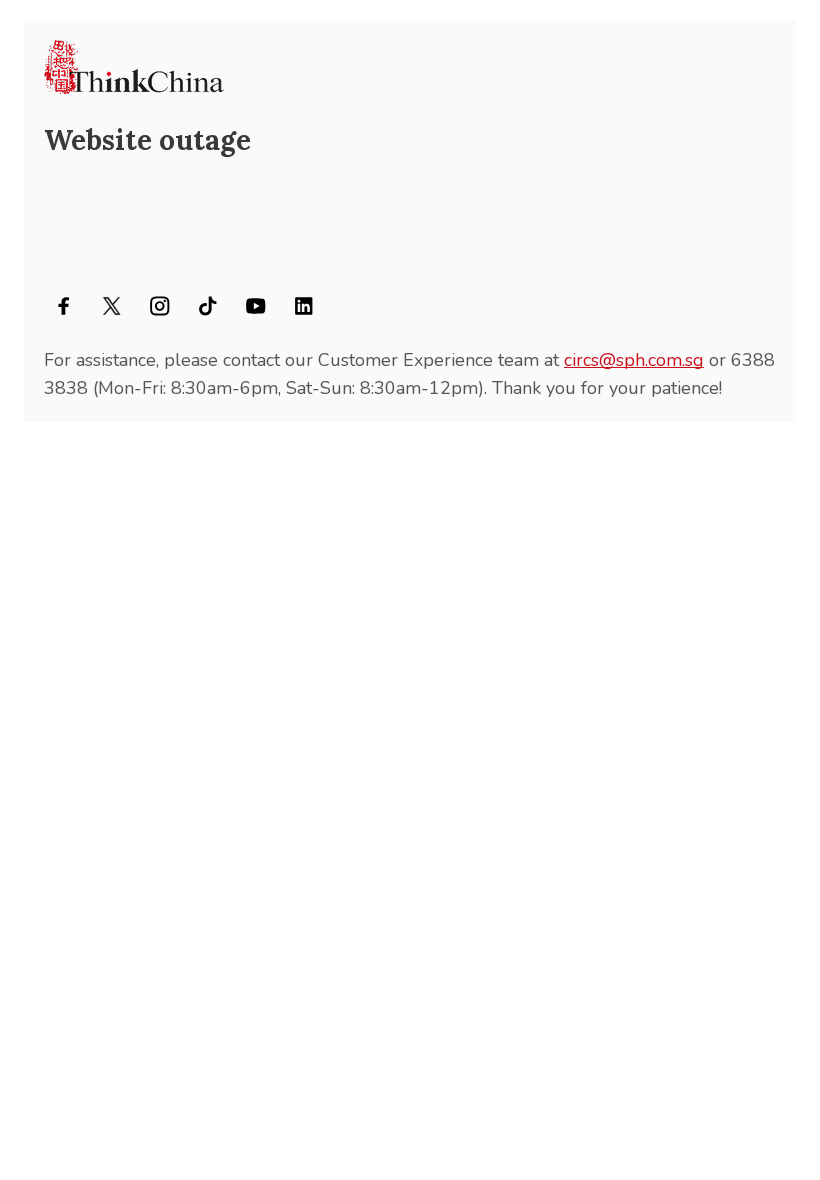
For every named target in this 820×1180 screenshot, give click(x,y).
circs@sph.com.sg (634, 360)
